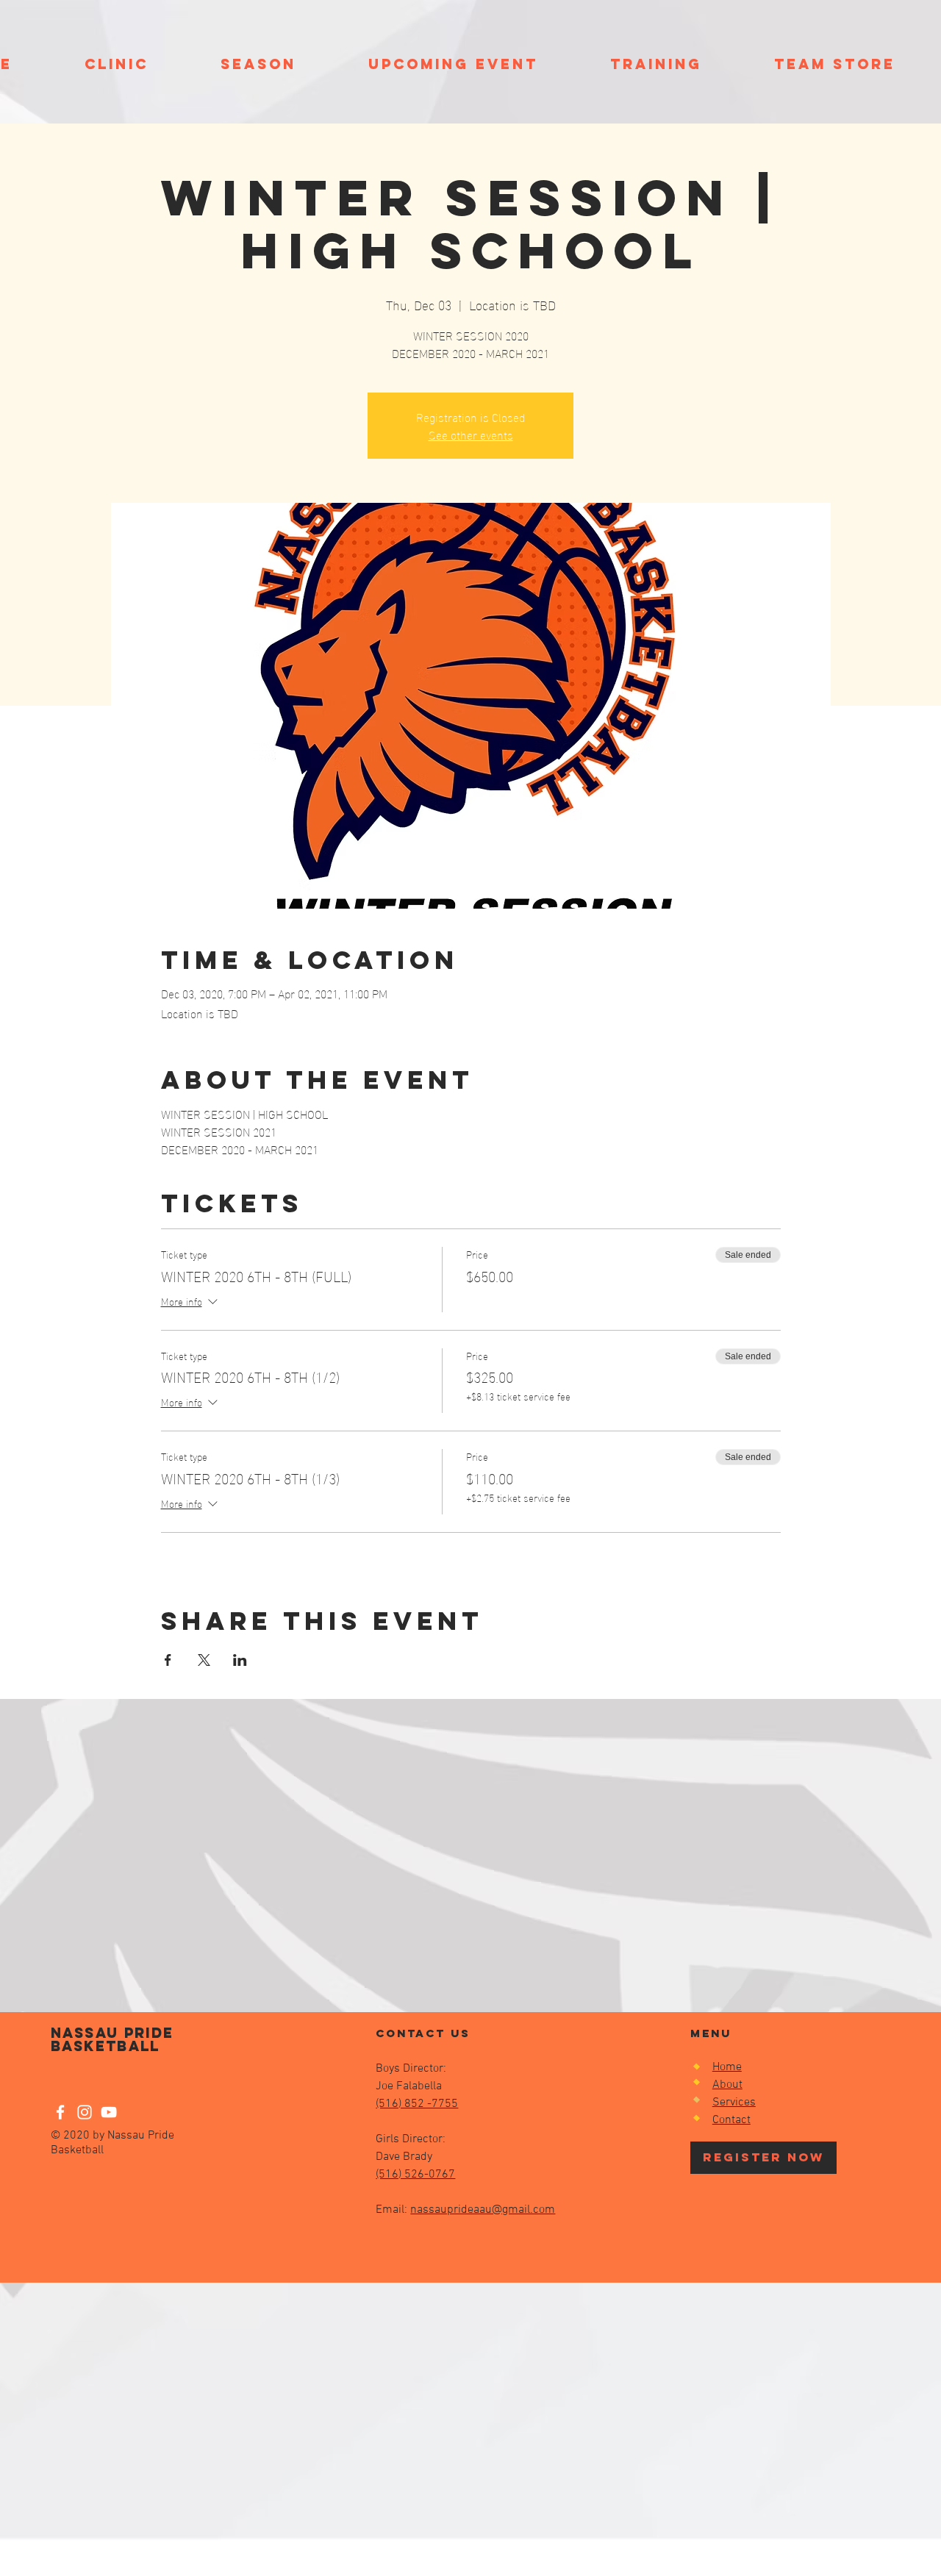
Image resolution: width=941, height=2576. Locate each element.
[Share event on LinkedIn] (240, 1660)
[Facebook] (60, 2112)
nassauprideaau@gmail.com (483, 2210)
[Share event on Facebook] (168, 1660)
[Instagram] (85, 2112)
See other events (471, 434)
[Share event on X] (204, 1660)
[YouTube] (109, 2112)
